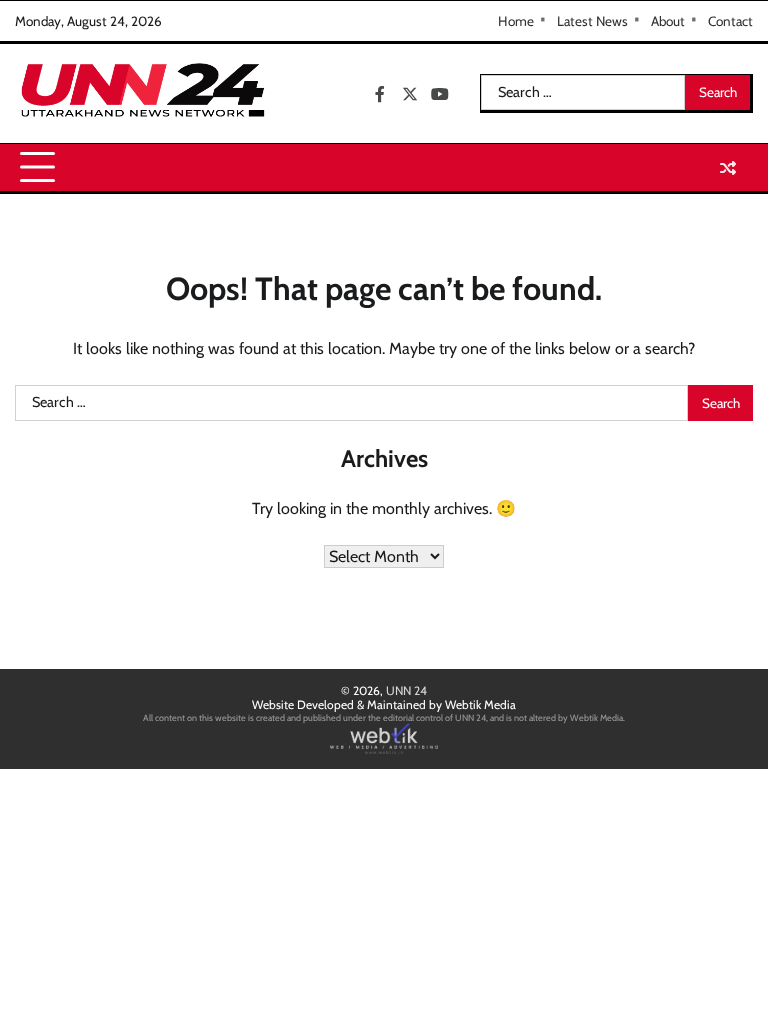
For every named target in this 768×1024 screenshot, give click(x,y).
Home (516, 21)
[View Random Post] (728, 168)
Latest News (592, 21)
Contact (730, 21)
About (668, 21)
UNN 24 (406, 690)
